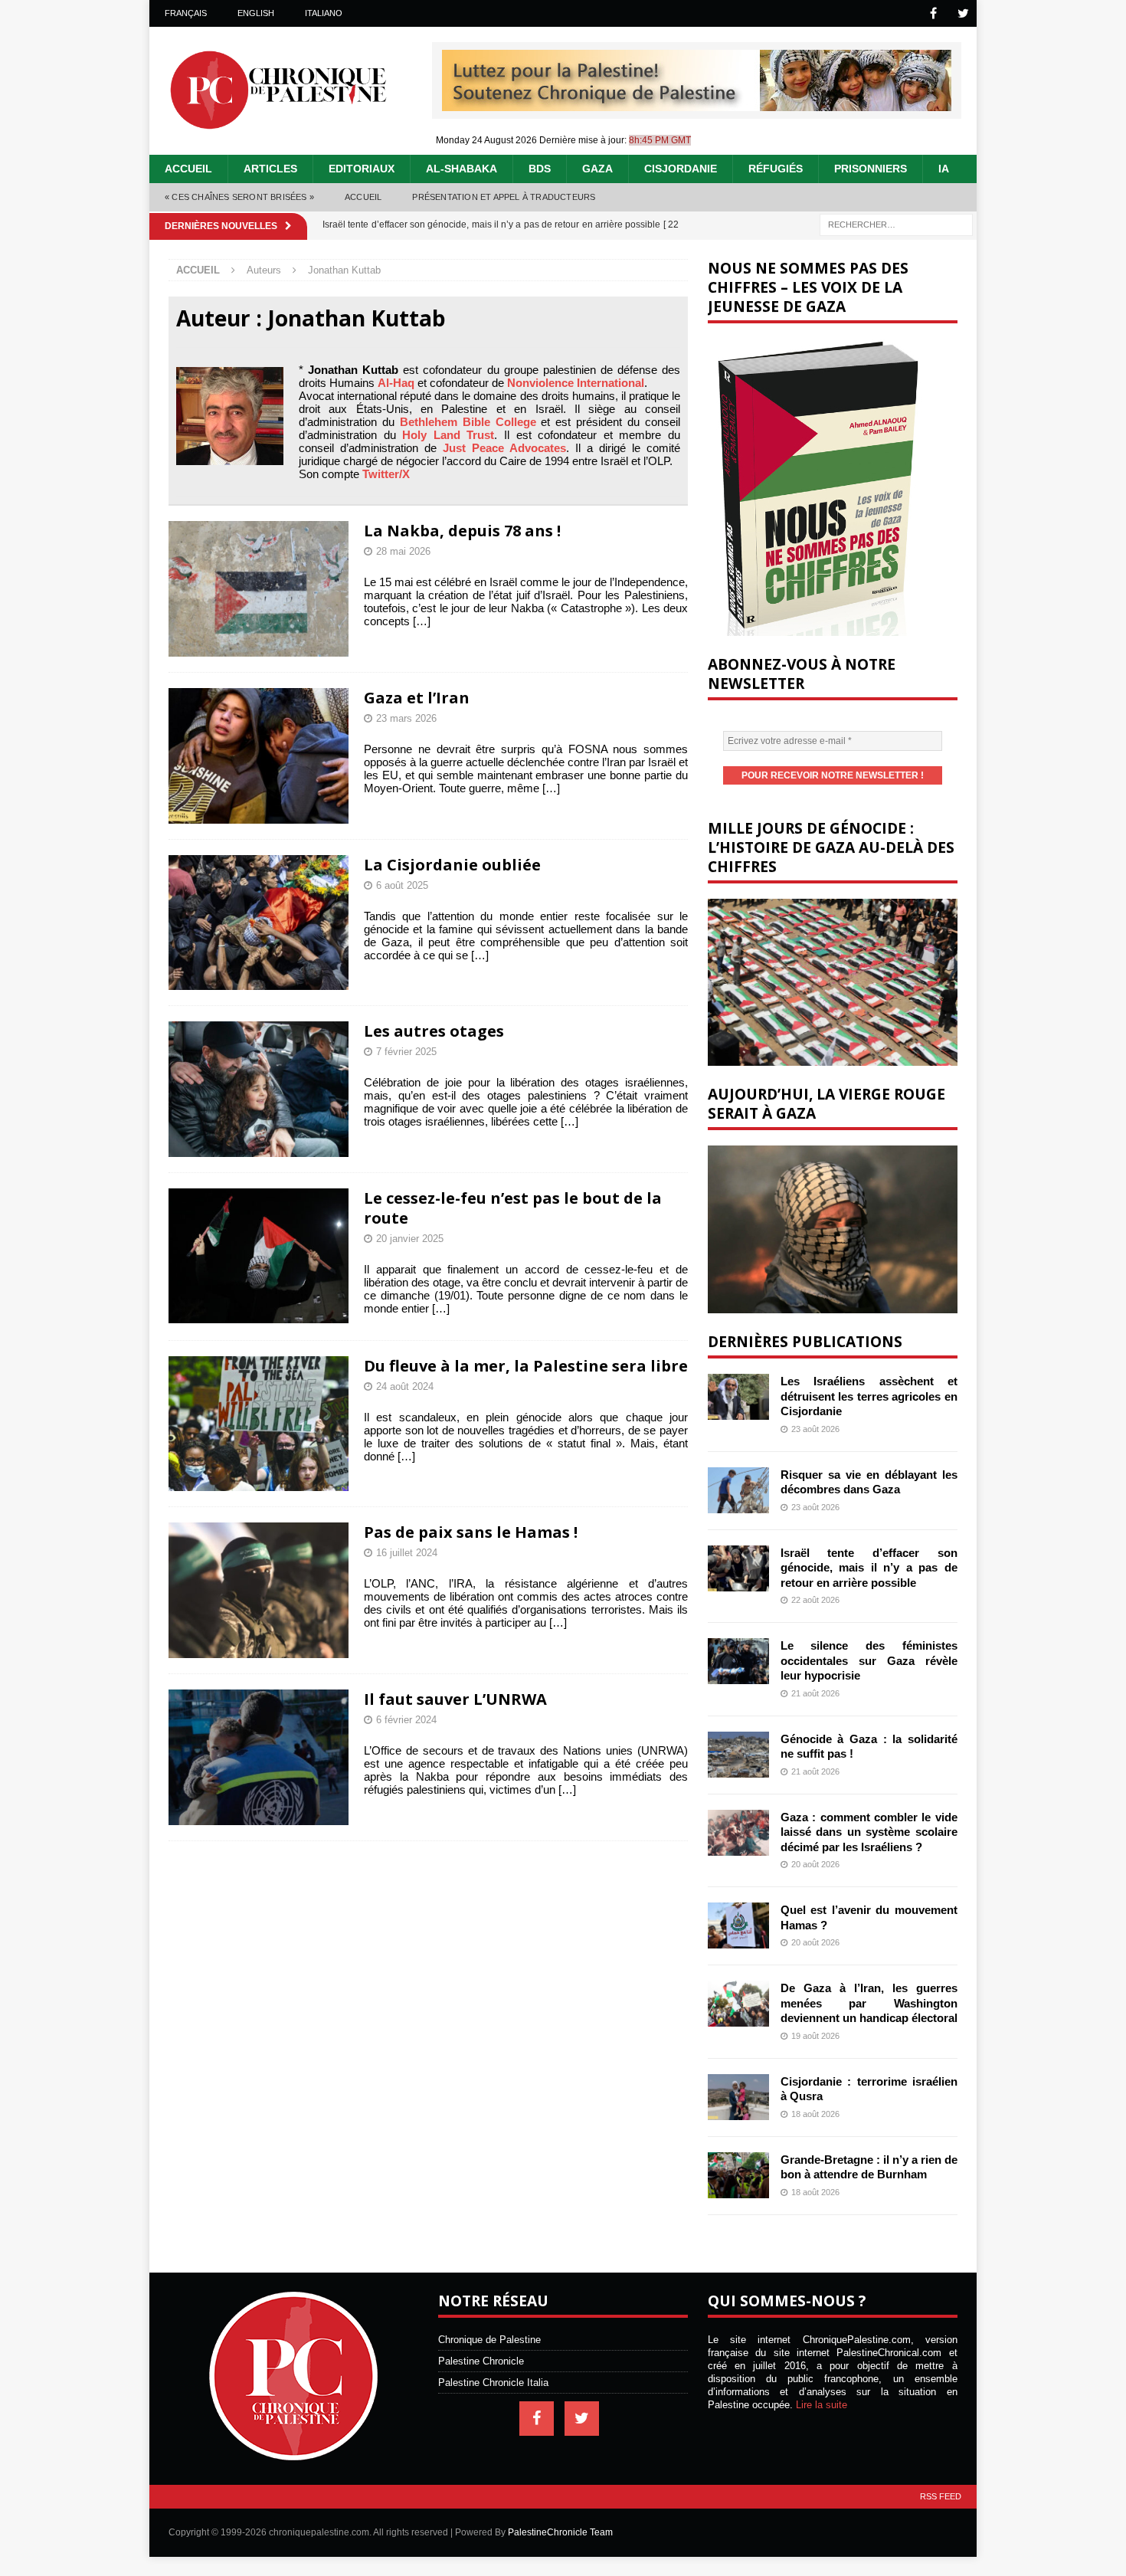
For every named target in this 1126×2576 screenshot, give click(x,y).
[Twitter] (963, 13)
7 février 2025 (406, 1052)
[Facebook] (933, 13)
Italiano (324, 13)
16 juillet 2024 (407, 1553)
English (256, 13)
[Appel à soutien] (697, 105)
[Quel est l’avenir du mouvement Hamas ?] (738, 1925)
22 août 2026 (815, 1600)
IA (944, 169)
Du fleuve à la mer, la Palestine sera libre (526, 1366)
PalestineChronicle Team (560, 2532)
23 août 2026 (815, 1429)
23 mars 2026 (406, 718)
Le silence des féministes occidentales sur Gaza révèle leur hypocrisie (869, 1660)
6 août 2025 (402, 885)
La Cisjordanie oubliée (452, 865)
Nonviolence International (576, 383)
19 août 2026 (815, 2036)
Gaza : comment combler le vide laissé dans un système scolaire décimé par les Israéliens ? (869, 1832)
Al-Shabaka (462, 169)
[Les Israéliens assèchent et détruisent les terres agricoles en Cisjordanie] (738, 1397)
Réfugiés (776, 169)
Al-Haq (396, 383)
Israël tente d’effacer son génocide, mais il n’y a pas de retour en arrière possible (869, 1568)
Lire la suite (822, 2405)
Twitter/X (386, 474)
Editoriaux (362, 169)
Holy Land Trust (448, 435)
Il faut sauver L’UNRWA (455, 1699)
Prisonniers (871, 169)
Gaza (597, 169)
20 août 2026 (815, 1864)
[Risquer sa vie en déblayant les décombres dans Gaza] (738, 1490)
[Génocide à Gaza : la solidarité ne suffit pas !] (738, 1755)
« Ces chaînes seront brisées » (239, 197)
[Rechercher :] (896, 223)
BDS (540, 169)
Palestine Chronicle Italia (493, 2383)
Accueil (188, 169)
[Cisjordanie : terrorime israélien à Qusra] (738, 2097)
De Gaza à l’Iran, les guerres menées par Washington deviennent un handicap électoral (869, 2003)
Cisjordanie (681, 169)
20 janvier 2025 (410, 1239)
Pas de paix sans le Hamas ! (471, 1532)
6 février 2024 (406, 1720)
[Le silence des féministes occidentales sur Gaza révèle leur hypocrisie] (738, 1661)
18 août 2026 (815, 2114)
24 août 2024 (405, 1386)
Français (186, 13)
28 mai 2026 (403, 551)
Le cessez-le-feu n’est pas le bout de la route (513, 1208)
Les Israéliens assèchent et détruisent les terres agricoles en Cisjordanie (869, 1396)
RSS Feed (941, 2496)
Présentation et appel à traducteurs (504, 197)
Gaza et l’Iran (417, 698)
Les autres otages (434, 1031)
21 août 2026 (815, 1693)
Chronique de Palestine (489, 2340)
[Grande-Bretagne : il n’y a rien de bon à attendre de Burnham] (738, 2175)
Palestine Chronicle (481, 2361)
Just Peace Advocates (504, 448)
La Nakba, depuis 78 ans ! (462, 531)
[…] (422, 621)
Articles (270, 169)
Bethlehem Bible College (468, 422)
